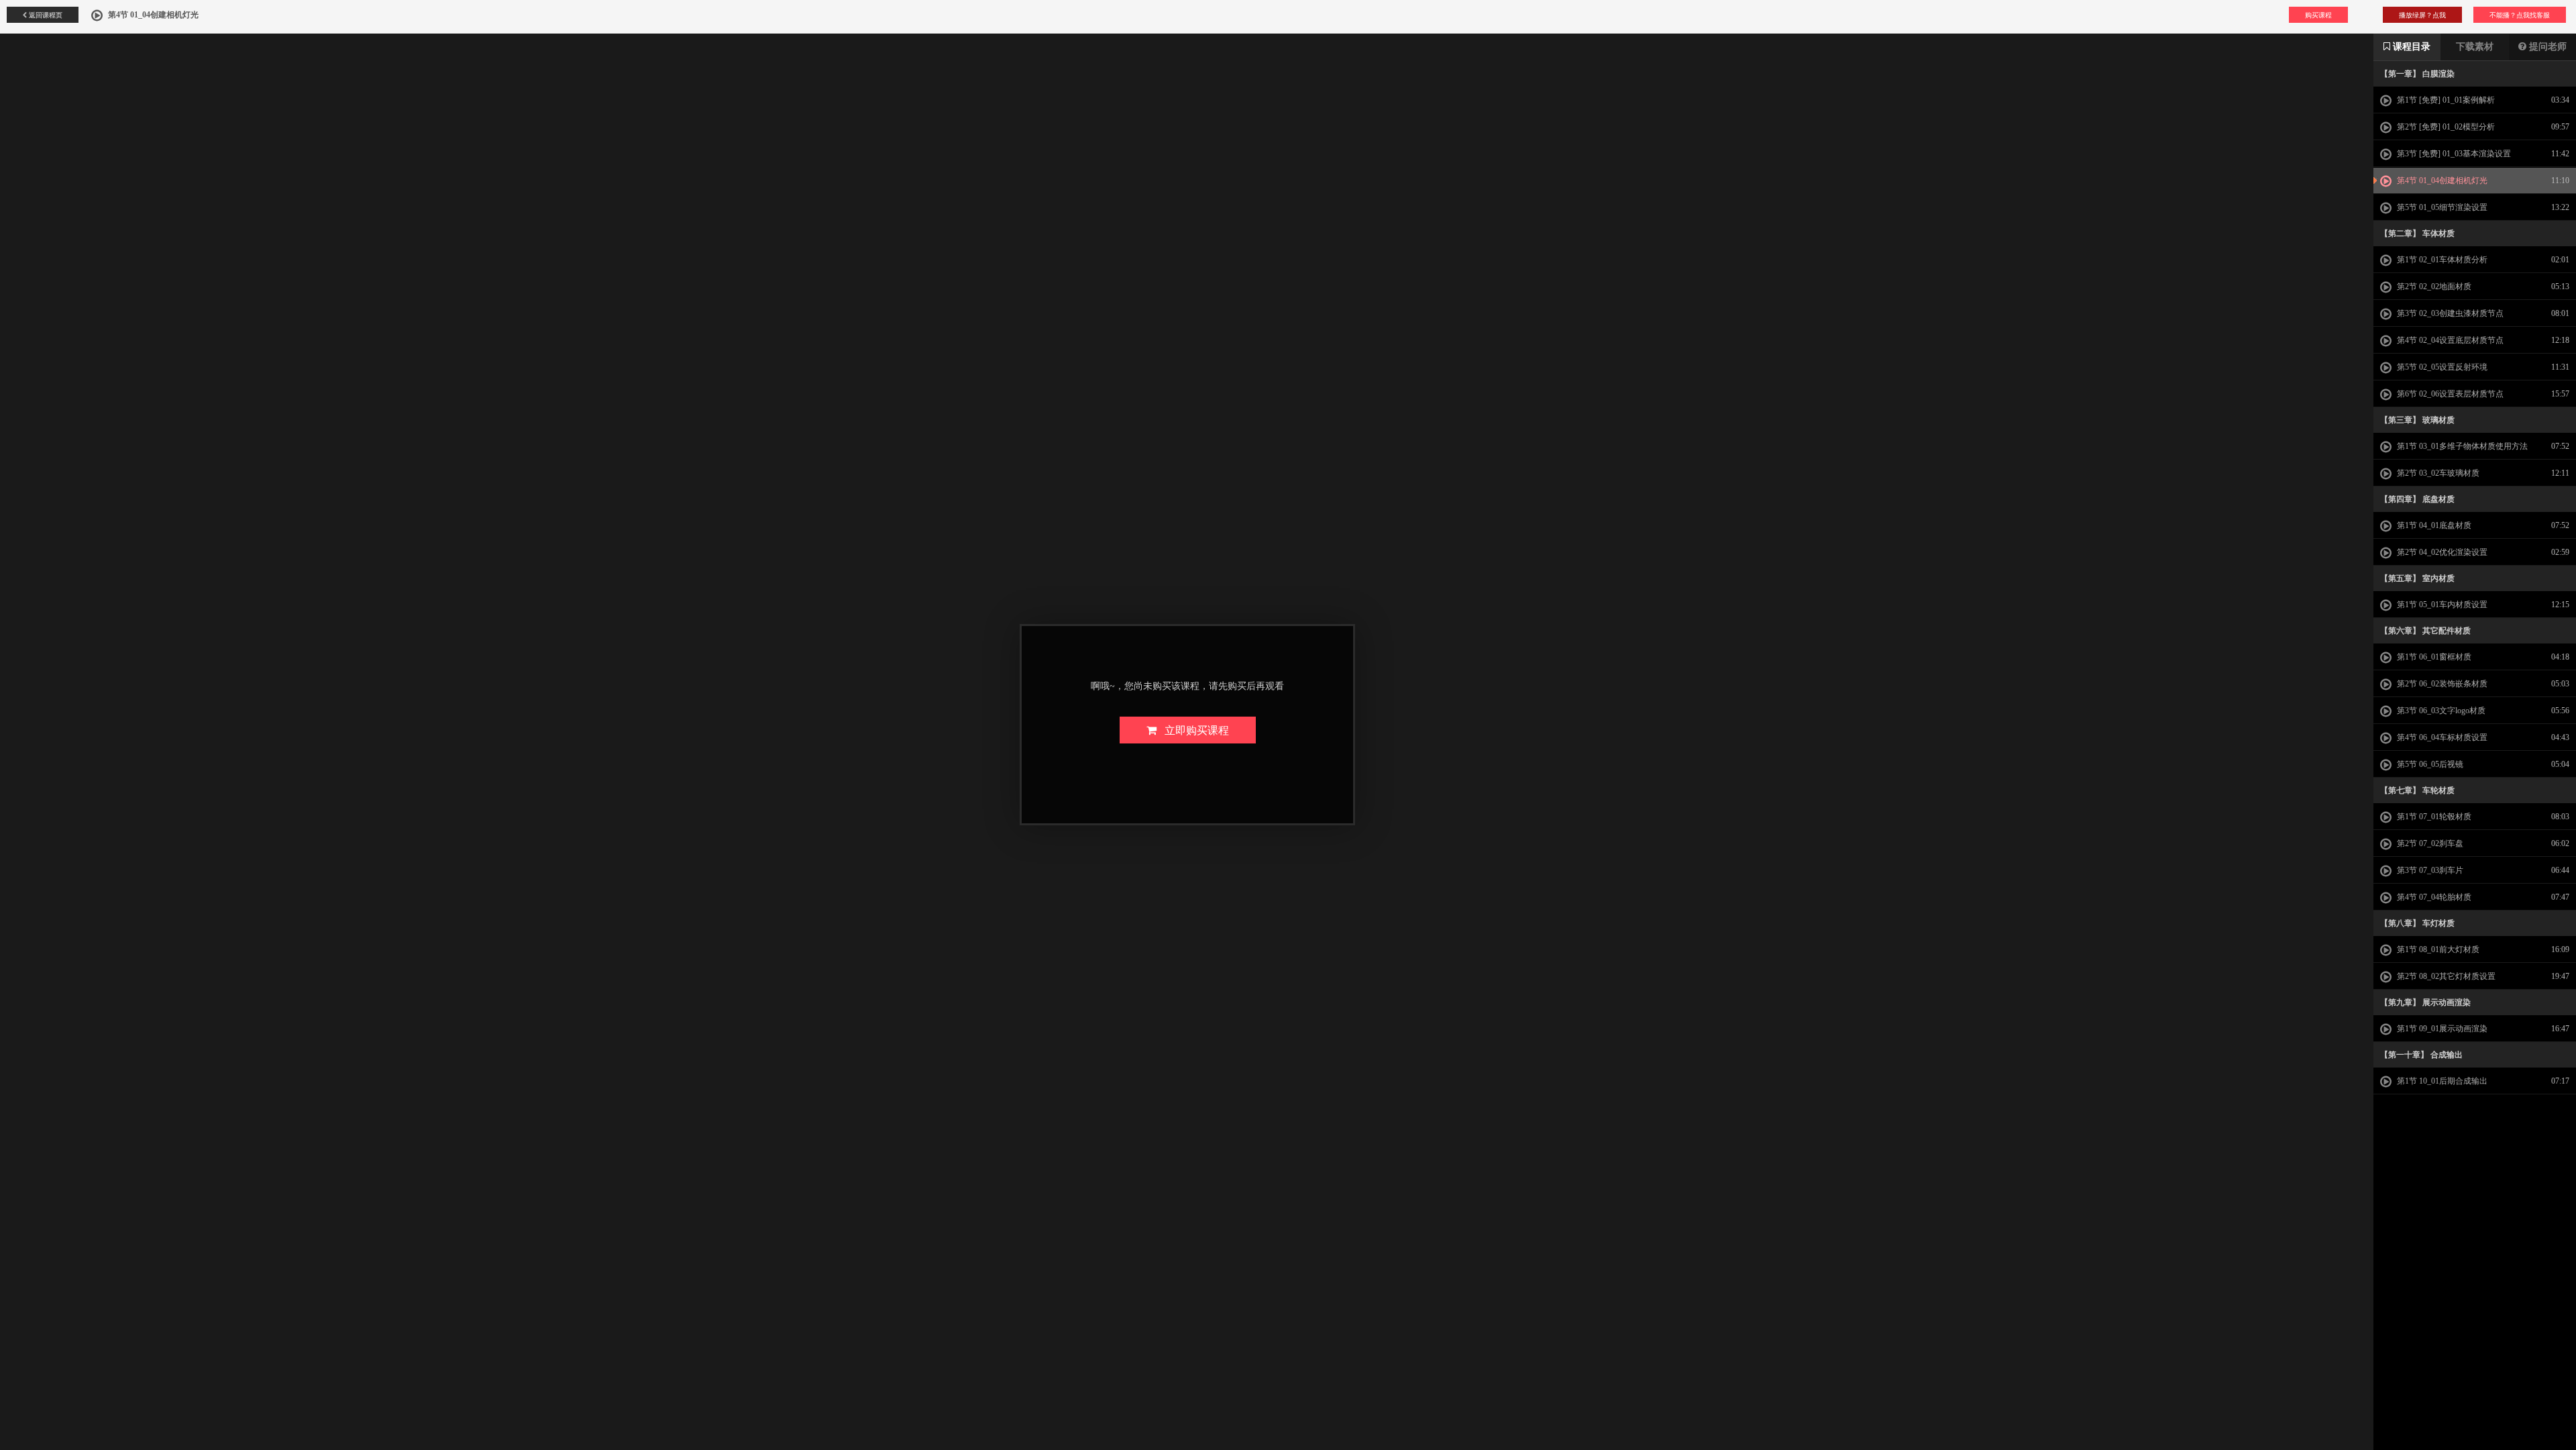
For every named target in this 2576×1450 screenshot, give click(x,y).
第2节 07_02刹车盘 (2429, 843)
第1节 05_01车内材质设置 (2441, 605)
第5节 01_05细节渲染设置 (2441, 207)
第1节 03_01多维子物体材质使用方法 (2461, 446)
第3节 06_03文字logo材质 (2440, 711)
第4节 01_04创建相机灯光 (2441, 180)
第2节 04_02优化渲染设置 (2441, 552)
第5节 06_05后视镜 (2429, 764)
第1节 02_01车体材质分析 (2441, 260)
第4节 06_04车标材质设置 (2441, 737)
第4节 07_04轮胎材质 (2433, 897)
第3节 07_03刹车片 (2429, 870)
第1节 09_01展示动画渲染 (2441, 1029)
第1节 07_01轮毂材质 (2433, 817)
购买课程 (2318, 15)
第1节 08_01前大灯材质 (2437, 949)
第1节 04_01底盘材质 (2433, 525)
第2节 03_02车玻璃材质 (2437, 473)
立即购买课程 (1193, 730)
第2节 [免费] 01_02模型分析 (2445, 127)
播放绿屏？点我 (2422, 15)
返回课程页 (45, 15)
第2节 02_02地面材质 (2433, 287)
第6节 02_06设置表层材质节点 (2449, 394)
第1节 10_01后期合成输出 (2441, 1081)
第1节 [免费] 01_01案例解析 (2445, 100)
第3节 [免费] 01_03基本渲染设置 (2453, 154)
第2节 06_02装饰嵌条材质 (2441, 684)
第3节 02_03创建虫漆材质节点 (2449, 313)
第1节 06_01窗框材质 (2433, 657)
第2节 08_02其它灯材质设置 (2445, 976)
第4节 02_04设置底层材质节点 (2449, 340)
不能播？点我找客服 (2520, 15)
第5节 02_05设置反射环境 (2441, 367)
